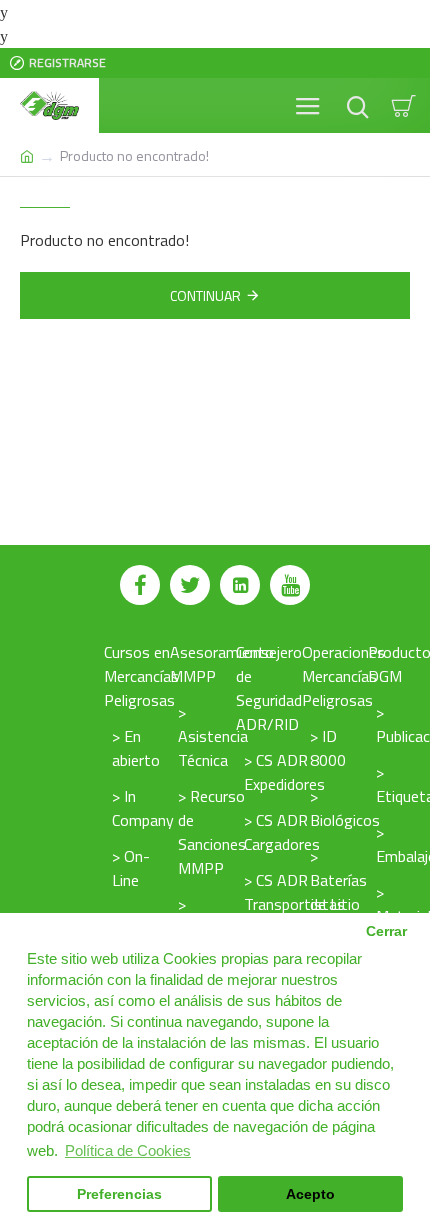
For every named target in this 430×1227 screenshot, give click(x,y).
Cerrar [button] (386, 931)
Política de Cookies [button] (128, 1150)
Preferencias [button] (119, 1194)
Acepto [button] (310, 1194)
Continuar (205, 295)
